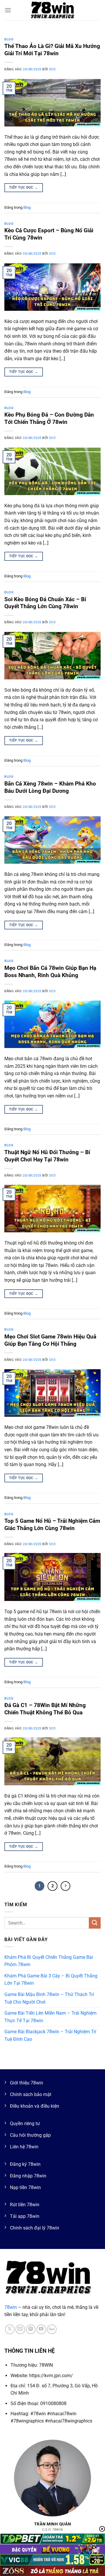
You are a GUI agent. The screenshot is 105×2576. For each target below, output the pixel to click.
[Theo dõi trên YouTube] (41, 2329)
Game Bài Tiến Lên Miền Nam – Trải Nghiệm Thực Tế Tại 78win (50, 2017)
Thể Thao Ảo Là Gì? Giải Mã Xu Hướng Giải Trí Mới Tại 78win (52, 50)
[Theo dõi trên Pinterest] (31, 2329)
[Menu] (8, 10)
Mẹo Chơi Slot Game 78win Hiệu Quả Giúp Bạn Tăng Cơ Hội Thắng (50, 1340)
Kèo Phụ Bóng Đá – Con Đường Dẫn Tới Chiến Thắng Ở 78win (49, 418)
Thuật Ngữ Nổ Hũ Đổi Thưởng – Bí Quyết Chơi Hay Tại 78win (47, 1156)
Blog (9, 39)
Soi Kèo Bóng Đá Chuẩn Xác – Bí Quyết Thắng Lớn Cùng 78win (45, 603)
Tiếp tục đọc (23, 188)
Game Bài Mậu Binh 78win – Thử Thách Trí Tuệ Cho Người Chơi (49, 1998)
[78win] (52, 10)
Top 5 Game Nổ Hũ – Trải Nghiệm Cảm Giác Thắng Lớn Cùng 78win (52, 1524)
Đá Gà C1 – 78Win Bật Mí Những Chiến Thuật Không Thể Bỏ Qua (45, 1709)
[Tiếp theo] (66, 1886)
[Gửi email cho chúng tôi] (20, 2329)
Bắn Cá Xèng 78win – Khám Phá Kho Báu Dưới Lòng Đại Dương (50, 787)
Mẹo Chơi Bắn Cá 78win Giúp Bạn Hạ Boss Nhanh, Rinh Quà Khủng (50, 972)
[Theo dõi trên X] (10, 2329)
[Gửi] (95, 1923)
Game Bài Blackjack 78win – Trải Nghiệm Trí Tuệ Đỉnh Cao (50, 2035)
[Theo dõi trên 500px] (52, 2329)
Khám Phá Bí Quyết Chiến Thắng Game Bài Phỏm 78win (49, 1961)
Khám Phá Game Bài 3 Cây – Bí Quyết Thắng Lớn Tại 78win (51, 1980)
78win (11, 2307)
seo (52, 69)
